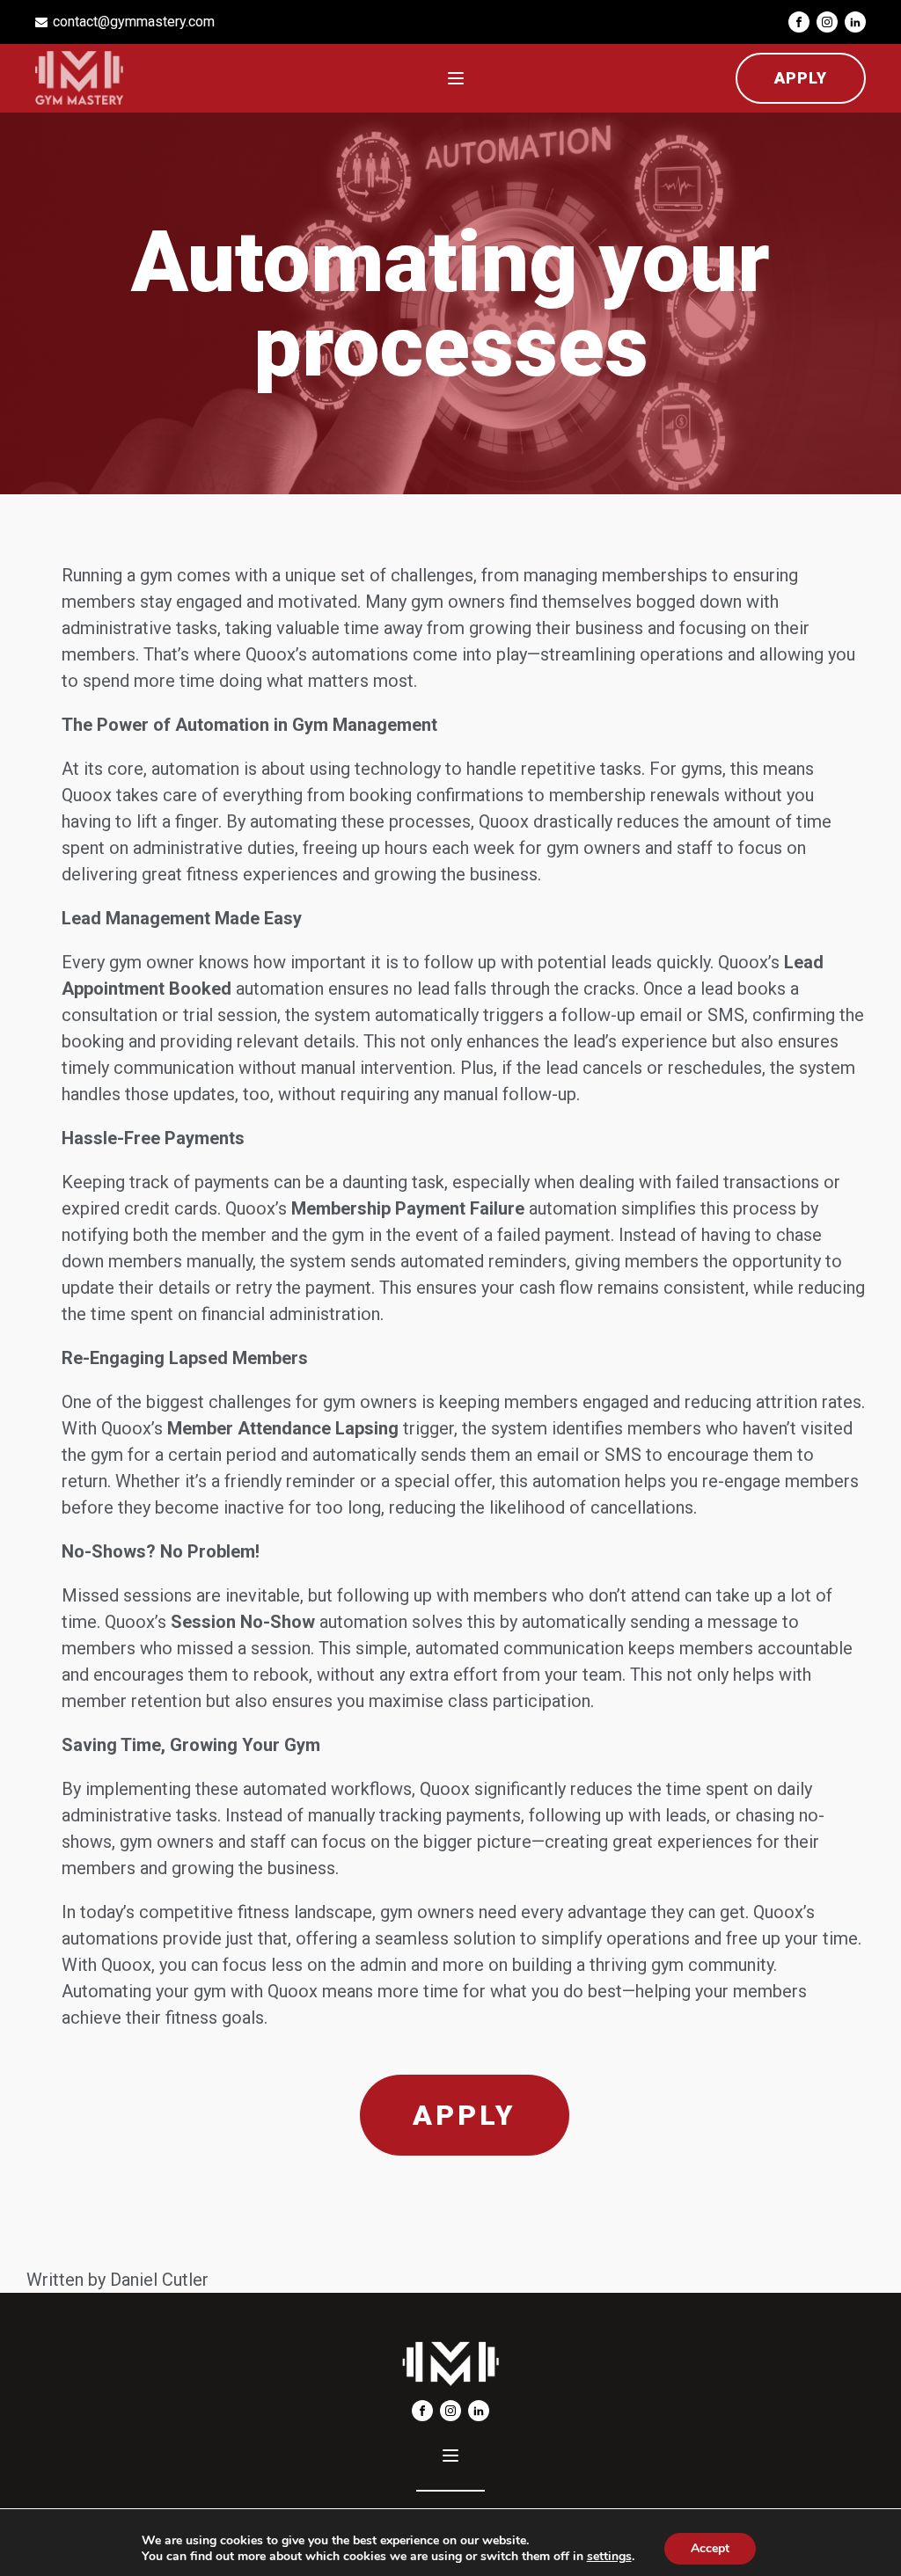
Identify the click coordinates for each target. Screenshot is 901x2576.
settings (609, 2557)
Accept (710, 2548)
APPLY (801, 78)
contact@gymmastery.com (134, 22)
